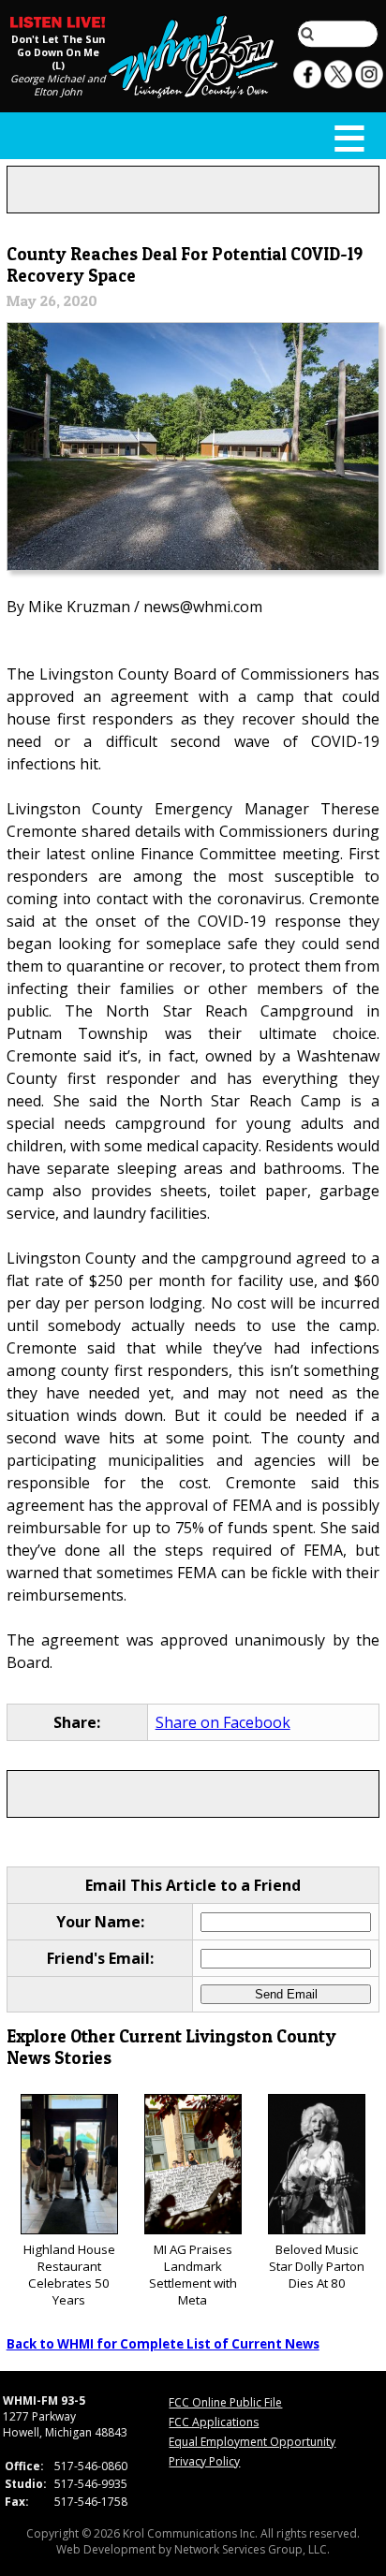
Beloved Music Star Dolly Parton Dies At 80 (317, 2266)
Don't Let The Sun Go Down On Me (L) (58, 52)
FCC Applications (214, 2422)
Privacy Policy (204, 2461)
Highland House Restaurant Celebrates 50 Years (69, 2275)
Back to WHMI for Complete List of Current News (163, 2344)
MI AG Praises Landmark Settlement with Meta (193, 2275)
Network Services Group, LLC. (252, 2549)
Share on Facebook (223, 1722)
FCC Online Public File (225, 2402)
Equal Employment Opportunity (252, 2442)
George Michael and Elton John (58, 85)
